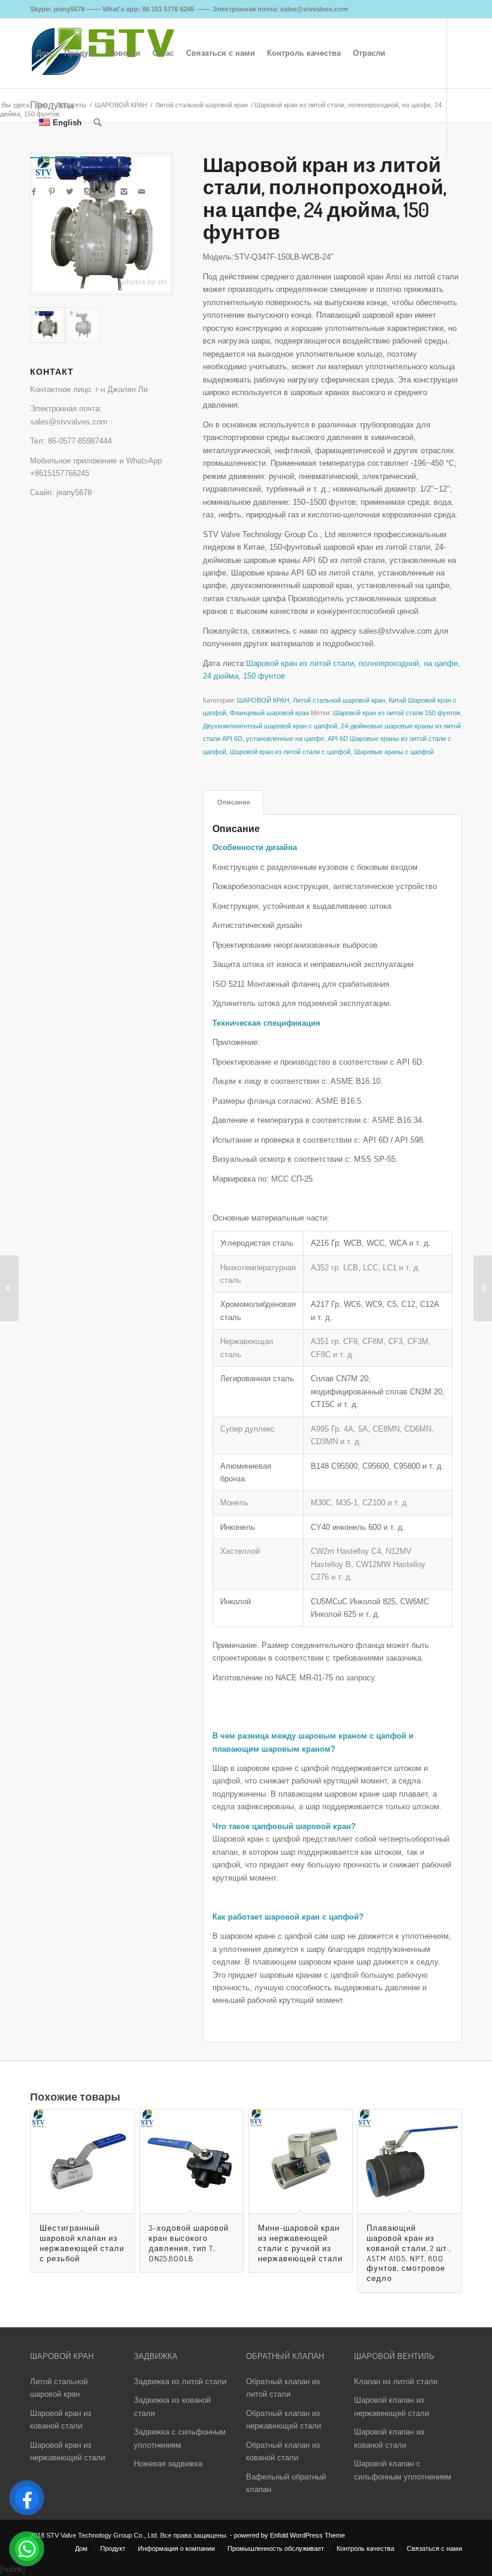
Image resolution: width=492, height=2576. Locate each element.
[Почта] (142, 192)
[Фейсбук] (34, 192)
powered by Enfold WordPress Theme (289, 2535)
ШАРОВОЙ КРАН (263, 700)
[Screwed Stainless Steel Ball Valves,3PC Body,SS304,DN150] (9, 1288)
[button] (332, 1852)
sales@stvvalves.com (69, 422)
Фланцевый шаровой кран (269, 713)
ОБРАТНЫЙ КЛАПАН (285, 2356)
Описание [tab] (234, 802)
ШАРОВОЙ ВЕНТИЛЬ (394, 2356)
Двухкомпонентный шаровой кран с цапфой (270, 726)
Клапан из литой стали (396, 2381)
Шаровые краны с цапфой (394, 752)
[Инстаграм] (124, 192)
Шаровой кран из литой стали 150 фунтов (397, 713)
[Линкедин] (106, 192)
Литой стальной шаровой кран (339, 700)
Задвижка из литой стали (180, 2381)
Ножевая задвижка (168, 2464)
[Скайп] (88, 192)
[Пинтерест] (52, 192)
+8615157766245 (60, 473)
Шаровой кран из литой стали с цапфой (290, 752)
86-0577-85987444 (80, 441)
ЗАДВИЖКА (156, 2356)
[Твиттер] (70, 192)
